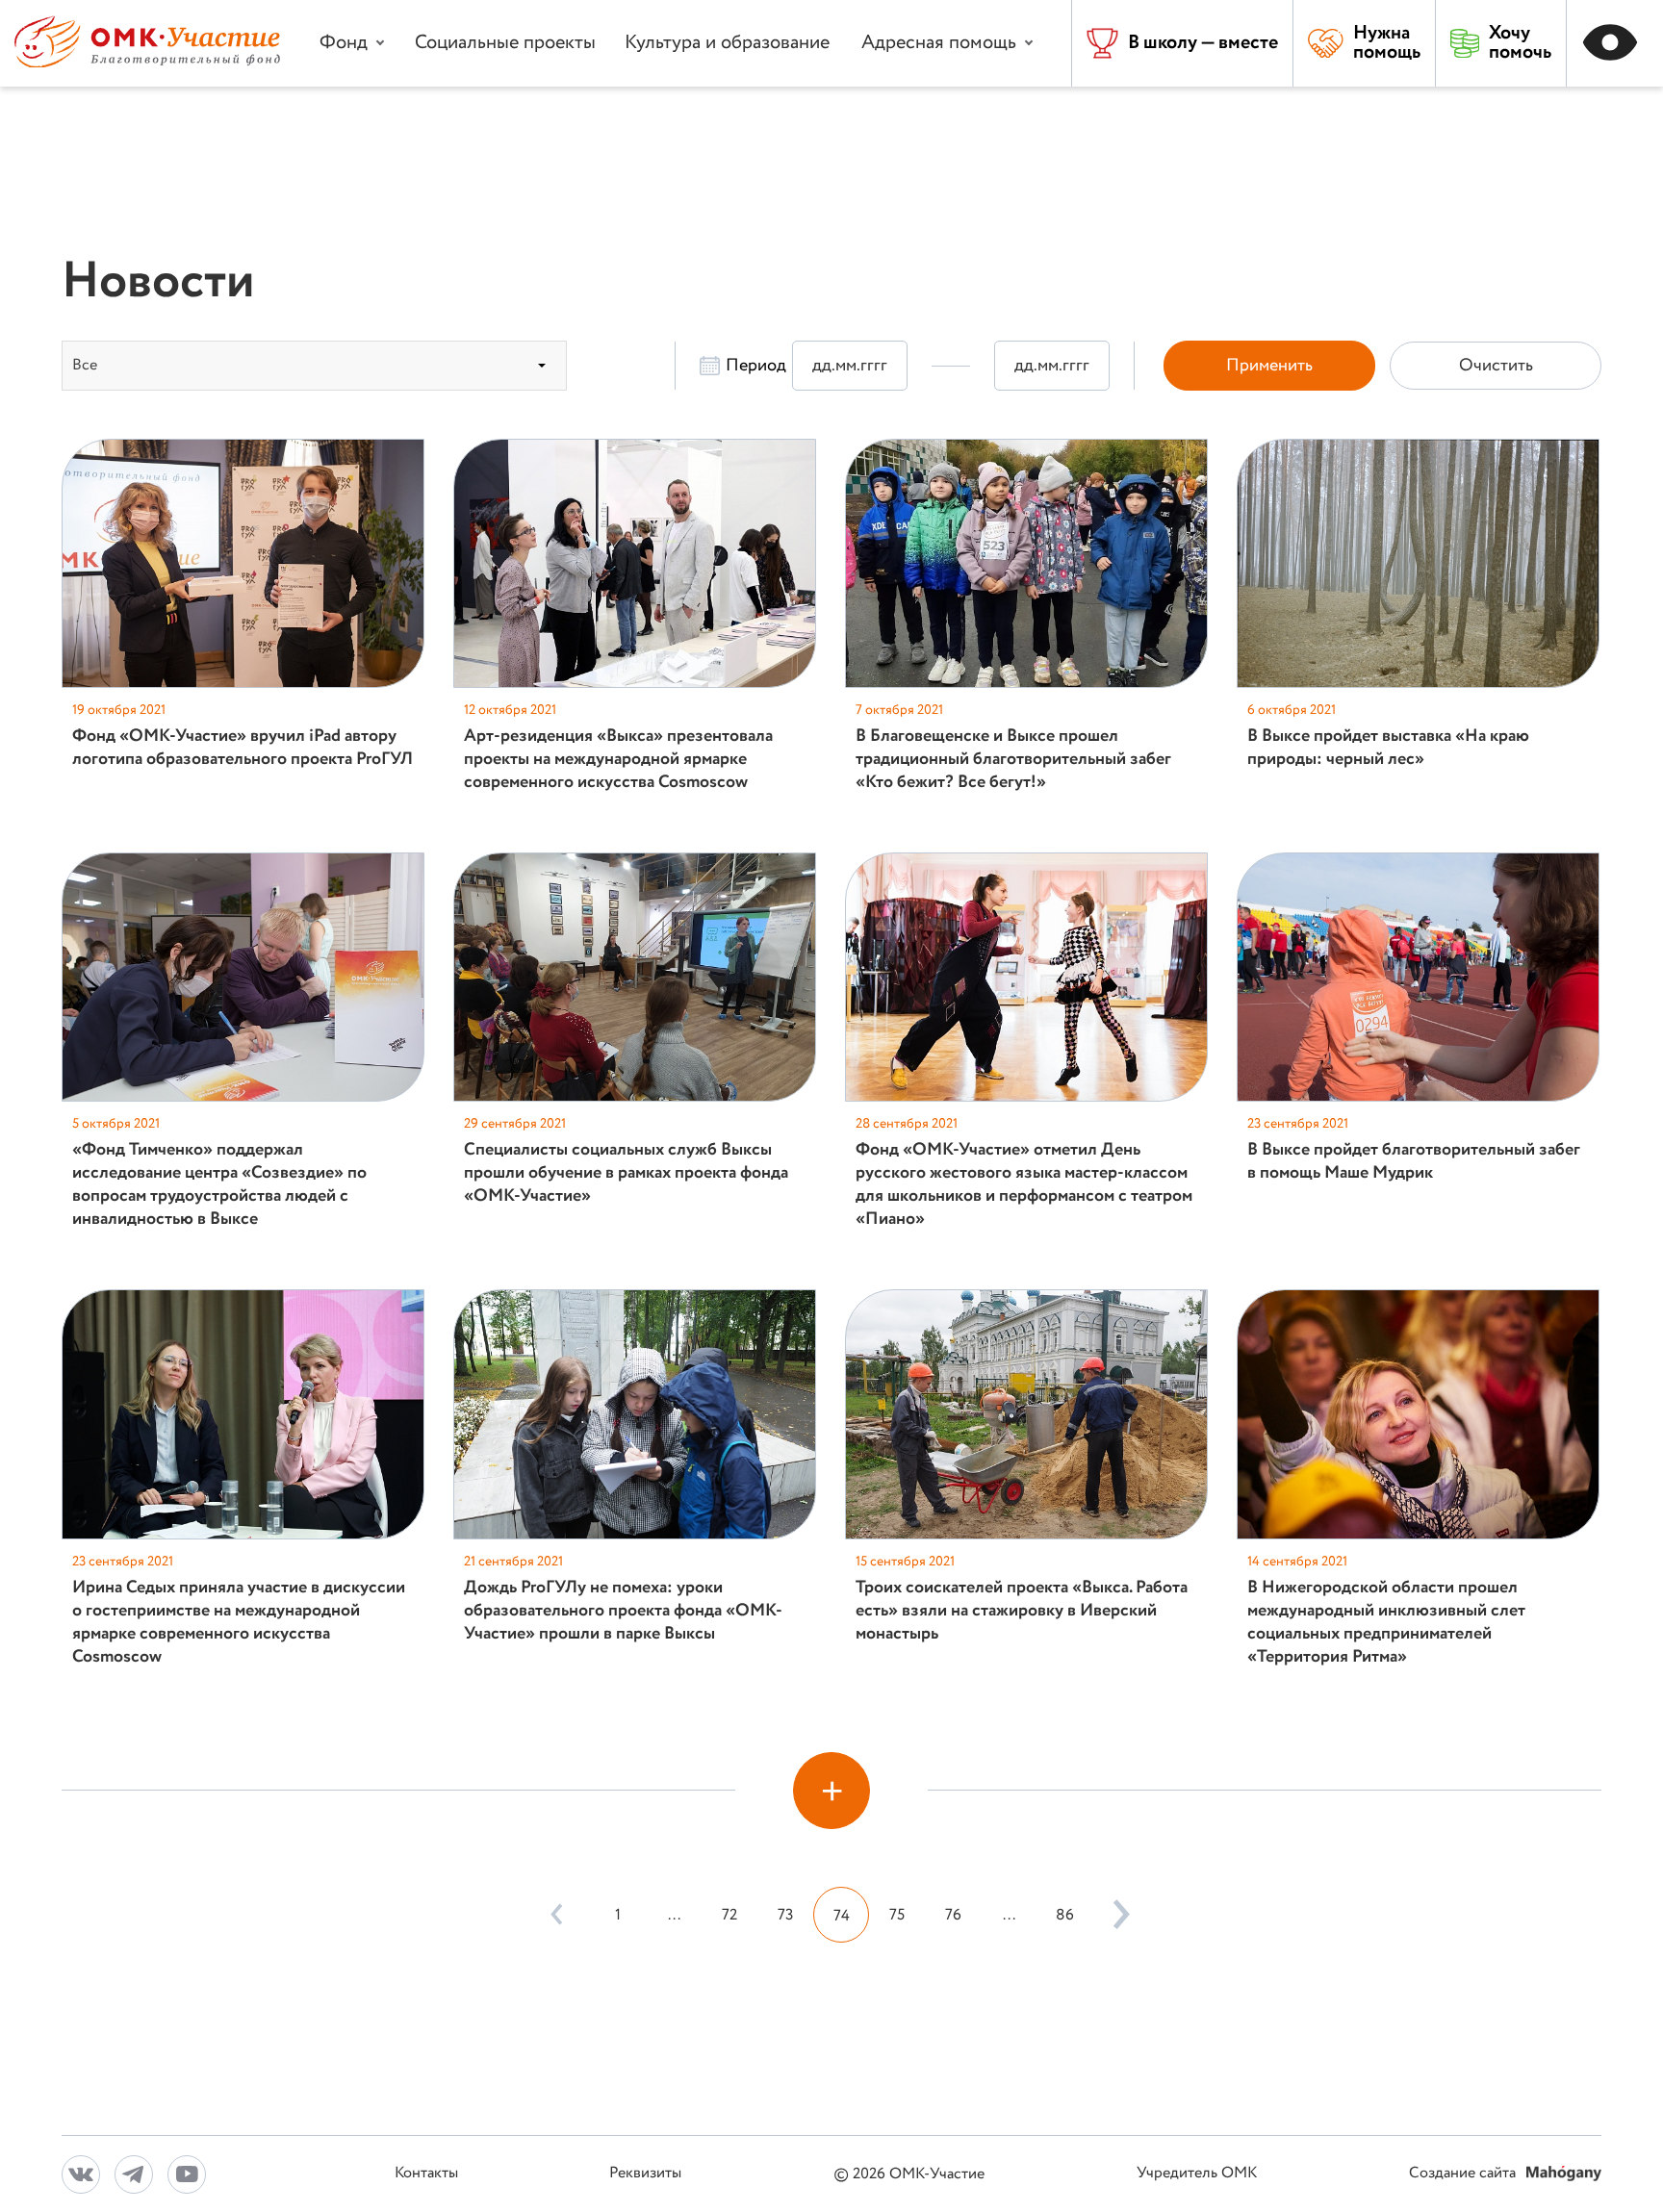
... (674, 1915)
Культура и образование (727, 43)
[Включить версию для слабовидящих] (1615, 43)
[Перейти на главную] (147, 63)
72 (729, 1915)
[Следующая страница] (1116, 1915)
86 (1065, 1915)
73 (786, 1915)
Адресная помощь (939, 43)
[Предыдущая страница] (556, 1915)
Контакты (426, 2174)
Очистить (1496, 366)
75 (897, 1915)
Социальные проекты (505, 43)
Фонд (344, 43)
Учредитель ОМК (1197, 2174)
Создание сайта (1464, 2174)
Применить (1269, 366)
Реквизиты (645, 2174)
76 (953, 1915)
